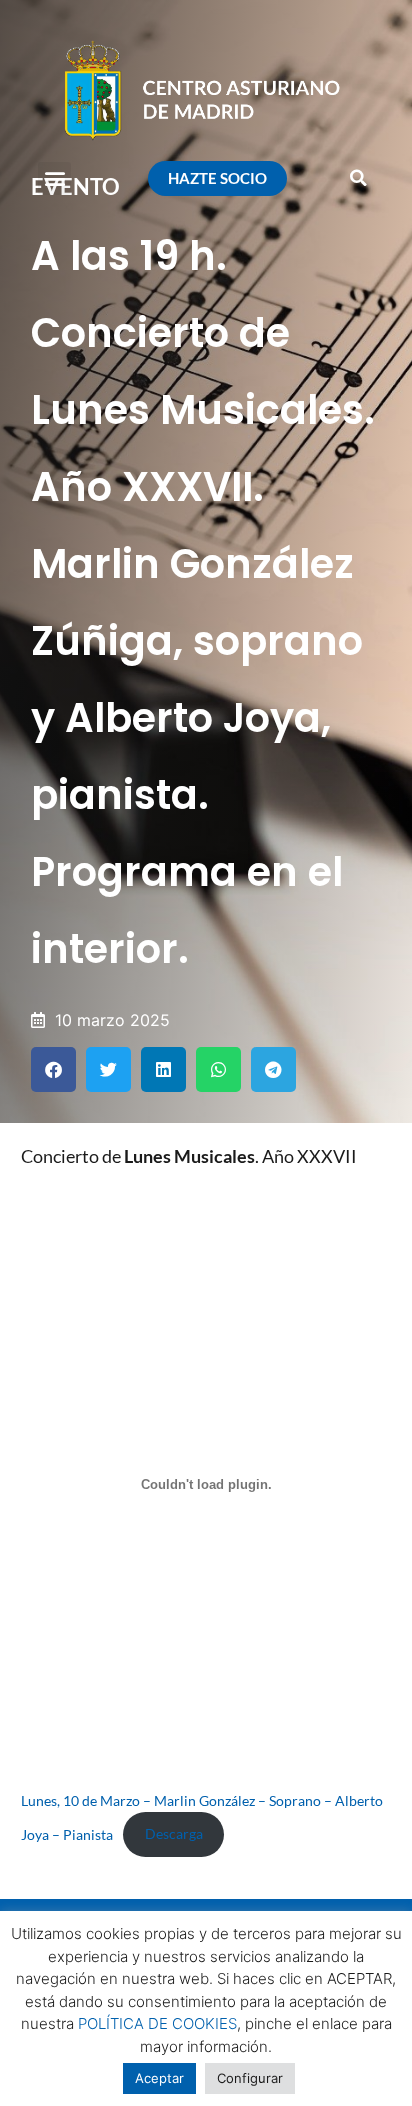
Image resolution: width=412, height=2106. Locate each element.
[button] (54, 178)
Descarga (174, 1833)
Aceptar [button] (159, 2078)
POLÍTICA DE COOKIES (157, 2023)
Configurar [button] (250, 2078)
